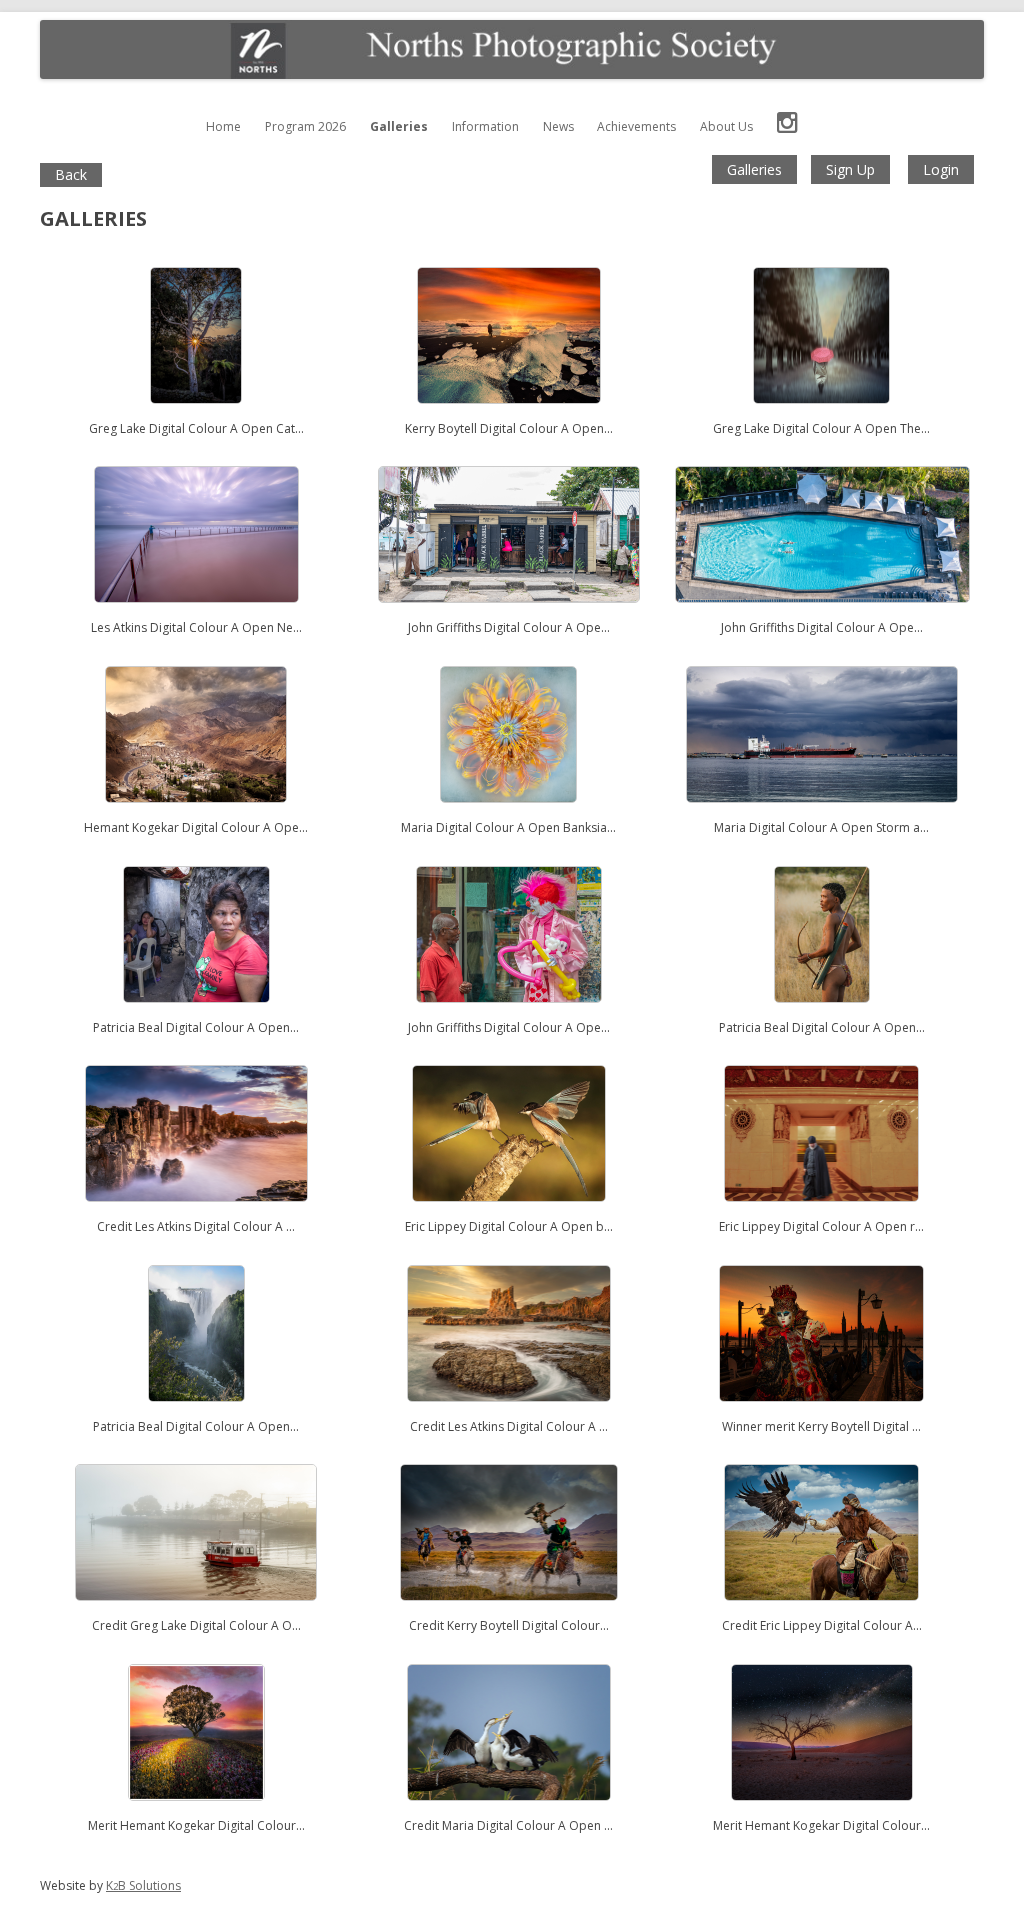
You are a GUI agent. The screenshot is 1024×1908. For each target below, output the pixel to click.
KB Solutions (143, 1885)
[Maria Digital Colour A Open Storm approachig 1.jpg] (822, 812)
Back (71, 174)
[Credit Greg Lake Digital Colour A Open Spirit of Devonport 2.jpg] (196, 1610)
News (558, 126)
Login (941, 169)
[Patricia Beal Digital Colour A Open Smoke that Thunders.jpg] (196, 1411)
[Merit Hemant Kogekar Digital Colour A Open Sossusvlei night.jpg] (822, 1810)
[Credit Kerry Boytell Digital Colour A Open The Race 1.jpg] (509, 1610)
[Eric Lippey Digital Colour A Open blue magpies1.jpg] (508, 1211)
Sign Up (850, 169)
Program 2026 (305, 126)
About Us (726, 126)
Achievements (636, 126)
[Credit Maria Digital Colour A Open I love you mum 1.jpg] (509, 1810)
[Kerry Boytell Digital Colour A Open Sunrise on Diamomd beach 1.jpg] (509, 413)
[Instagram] (787, 127)
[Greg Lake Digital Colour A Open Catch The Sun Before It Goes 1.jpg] (196, 413)
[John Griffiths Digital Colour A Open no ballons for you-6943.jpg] (509, 1012)
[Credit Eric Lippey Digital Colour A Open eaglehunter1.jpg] (821, 1610)
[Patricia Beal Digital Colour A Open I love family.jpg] (196, 1012)
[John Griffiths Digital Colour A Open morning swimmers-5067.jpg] (822, 612)
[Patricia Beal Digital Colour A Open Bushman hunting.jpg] (822, 1012)
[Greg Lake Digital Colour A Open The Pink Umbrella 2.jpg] (821, 413)
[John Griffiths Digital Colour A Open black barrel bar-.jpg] (508, 612)
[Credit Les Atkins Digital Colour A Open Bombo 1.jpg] (196, 1211)
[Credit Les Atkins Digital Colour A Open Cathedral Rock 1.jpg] (509, 1411)
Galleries (399, 126)
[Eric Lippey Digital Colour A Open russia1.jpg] (821, 1211)
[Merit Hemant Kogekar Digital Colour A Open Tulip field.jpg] (196, 1810)
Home (223, 126)
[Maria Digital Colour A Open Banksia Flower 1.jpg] (508, 812)
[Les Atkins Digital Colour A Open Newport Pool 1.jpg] (196, 612)
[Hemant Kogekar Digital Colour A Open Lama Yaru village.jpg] (196, 812)
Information (485, 126)
